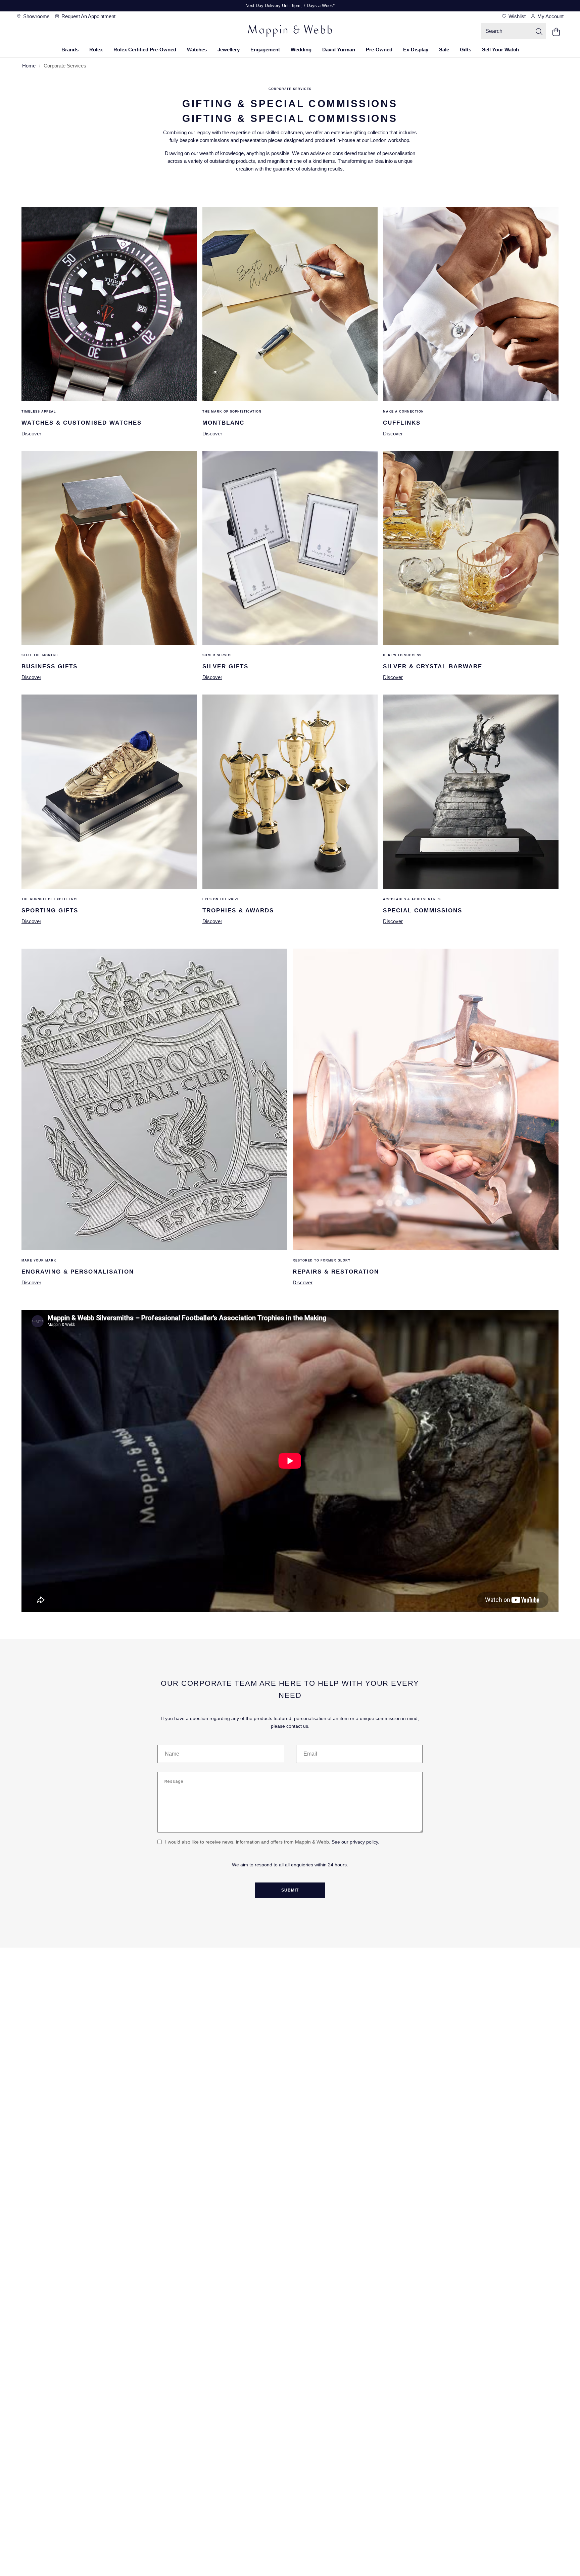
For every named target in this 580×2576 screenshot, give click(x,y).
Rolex (96, 50)
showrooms (36, 16)
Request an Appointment (88, 16)
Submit (290, 1890)
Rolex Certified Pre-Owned (145, 50)
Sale (444, 50)
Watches (197, 50)
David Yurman (339, 50)
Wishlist (516, 16)
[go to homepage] (290, 32)
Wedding (301, 50)
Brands (70, 50)
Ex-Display (416, 50)
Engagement (265, 50)
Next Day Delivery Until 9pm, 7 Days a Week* (290, 6)
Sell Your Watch (500, 50)
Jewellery (229, 50)
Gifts (466, 50)
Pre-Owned (379, 50)
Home (29, 66)
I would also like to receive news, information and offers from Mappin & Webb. (272, 1842)
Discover (31, 434)
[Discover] (109, 399)
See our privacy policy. (355, 1842)
